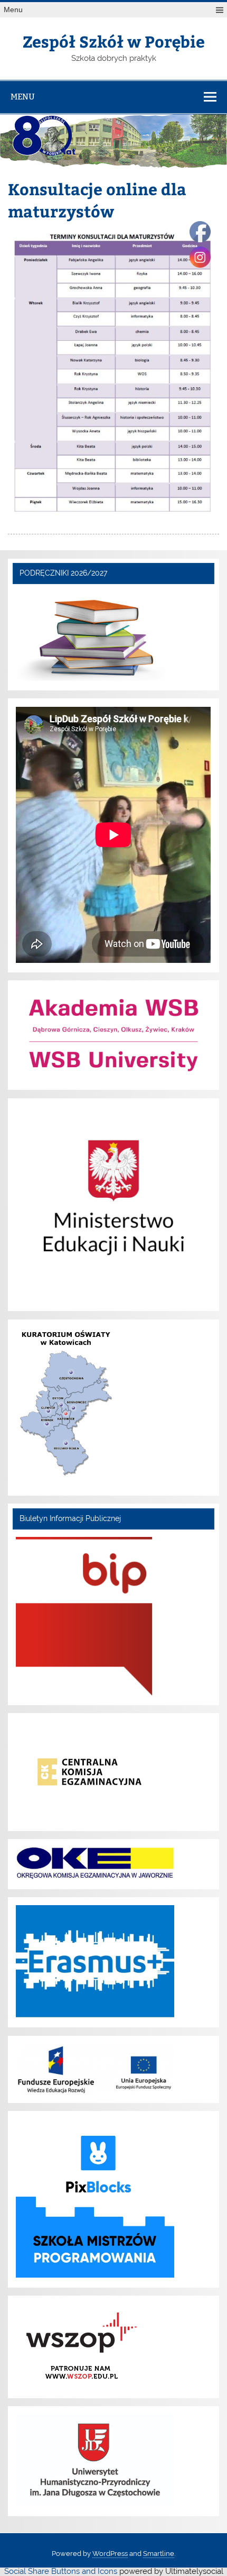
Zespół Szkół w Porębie (114, 41)
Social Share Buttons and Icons (61, 2571)
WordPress (110, 2554)
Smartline (159, 2554)
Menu (13, 10)
